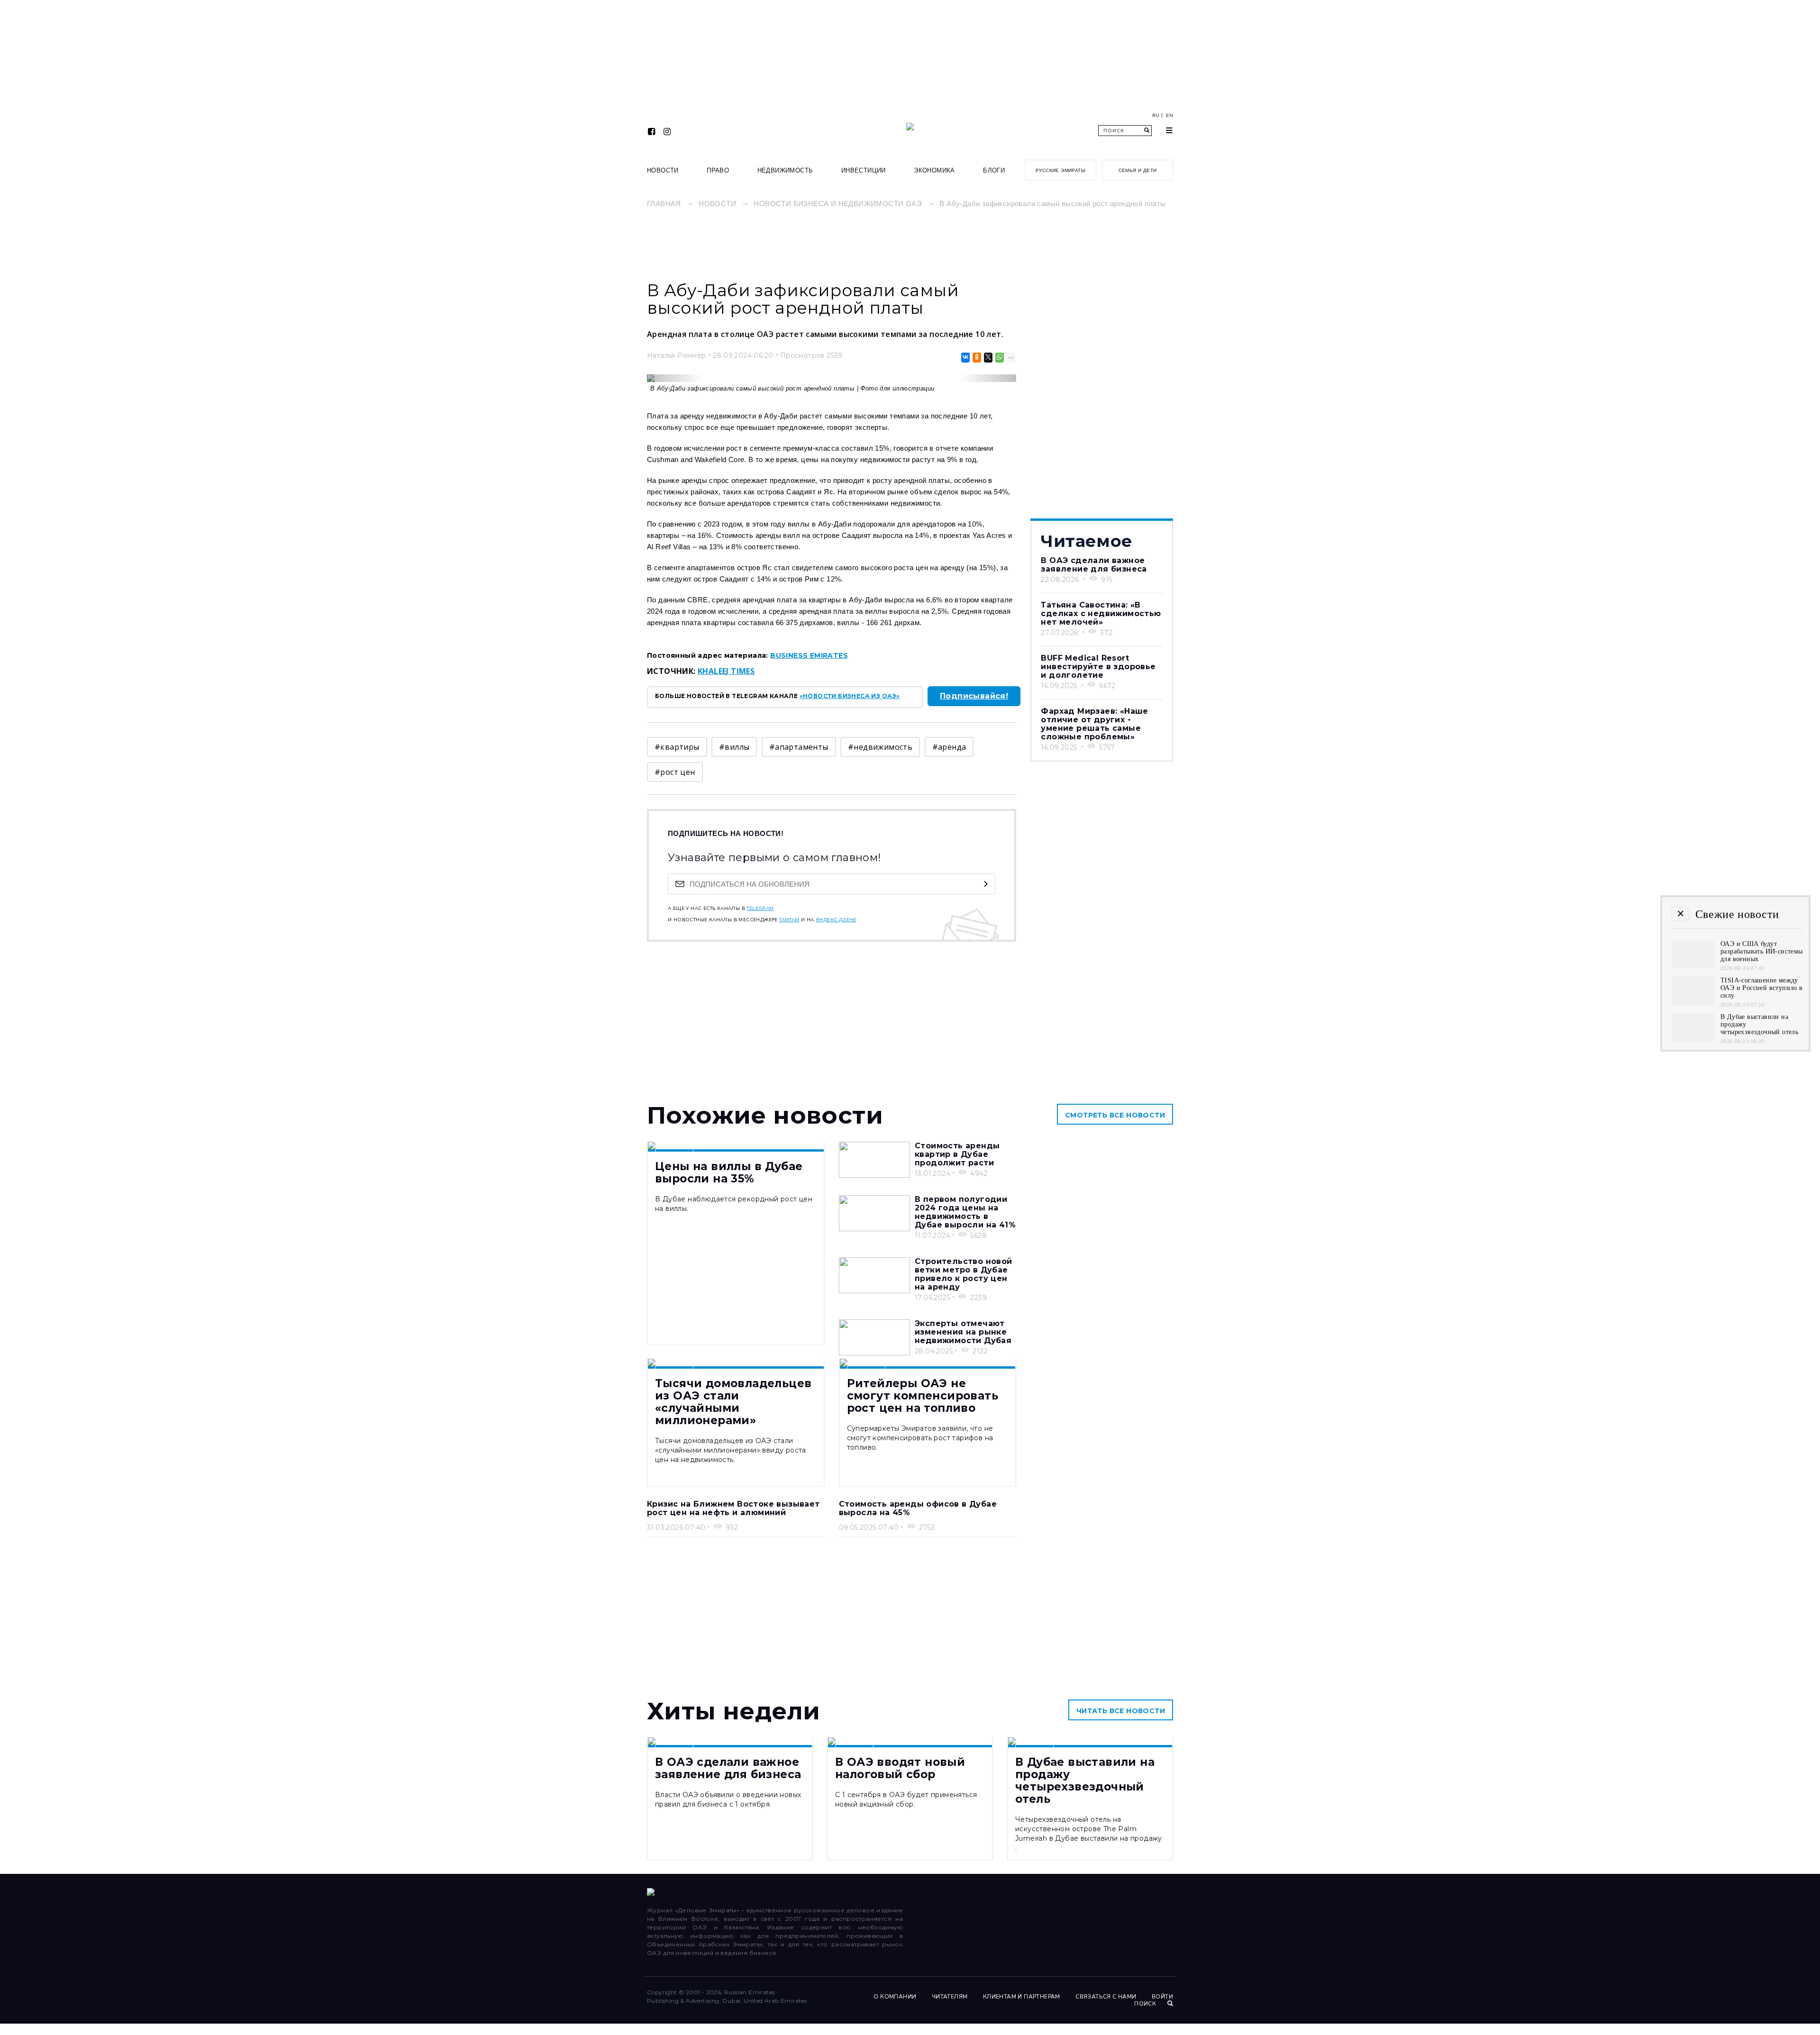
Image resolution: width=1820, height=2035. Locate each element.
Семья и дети (1138, 170)
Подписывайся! (974, 696)
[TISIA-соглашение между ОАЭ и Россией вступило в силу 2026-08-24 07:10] (1693, 1003)
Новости (663, 170)
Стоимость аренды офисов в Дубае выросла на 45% (918, 1508)
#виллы (734, 747)
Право (718, 170)
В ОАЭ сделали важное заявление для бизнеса (1094, 565)
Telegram (760, 908)
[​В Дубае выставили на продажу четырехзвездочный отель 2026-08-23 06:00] (1693, 1039)
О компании (895, 1997)
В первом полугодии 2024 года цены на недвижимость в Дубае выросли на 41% (965, 1212)
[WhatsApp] (999, 358)
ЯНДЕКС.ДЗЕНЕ (836, 920)
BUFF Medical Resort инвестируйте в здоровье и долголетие (1098, 667)
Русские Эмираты (1060, 170)
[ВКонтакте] (965, 358)
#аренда (949, 747)
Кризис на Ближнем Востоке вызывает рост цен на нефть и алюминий (733, 1508)
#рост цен (675, 772)
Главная (664, 204)
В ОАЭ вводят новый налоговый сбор (900, 1768)
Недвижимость (785, 170)
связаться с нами (1106, 1997)
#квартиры (677, 747)
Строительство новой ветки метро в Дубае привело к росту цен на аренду (964, 1274)
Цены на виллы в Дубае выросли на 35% (729, 1172)
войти (1162, 1997)
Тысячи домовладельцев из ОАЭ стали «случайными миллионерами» (733, 1402)
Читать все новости (1121, 1711)
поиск (1146, 2004)
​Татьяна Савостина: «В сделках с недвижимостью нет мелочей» (1101, 613)
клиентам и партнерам (1022, 1997)
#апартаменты (799, 747)
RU (1156, 116)
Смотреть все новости (1115, 1115)
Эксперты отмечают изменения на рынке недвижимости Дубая (963, 1332)
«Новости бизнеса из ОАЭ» (850, 696)
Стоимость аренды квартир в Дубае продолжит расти (957, 1154)
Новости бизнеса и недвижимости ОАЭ (838, 204)
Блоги (994, 170)
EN (1169, 116)
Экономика (934, 170)
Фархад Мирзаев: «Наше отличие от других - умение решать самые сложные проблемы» (1094, 724)
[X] (987, 358)
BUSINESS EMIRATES (809, 655)
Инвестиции (864, 170)
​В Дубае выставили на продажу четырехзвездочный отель (1085, 1781)
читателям (950, 1997)
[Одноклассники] (976, 358)
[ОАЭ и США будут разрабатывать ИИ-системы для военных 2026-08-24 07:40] (1693, 966)
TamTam (789, 920)
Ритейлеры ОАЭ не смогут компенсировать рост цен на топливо (923, 1396)
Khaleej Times (726, 671)
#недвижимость (880, 747)
